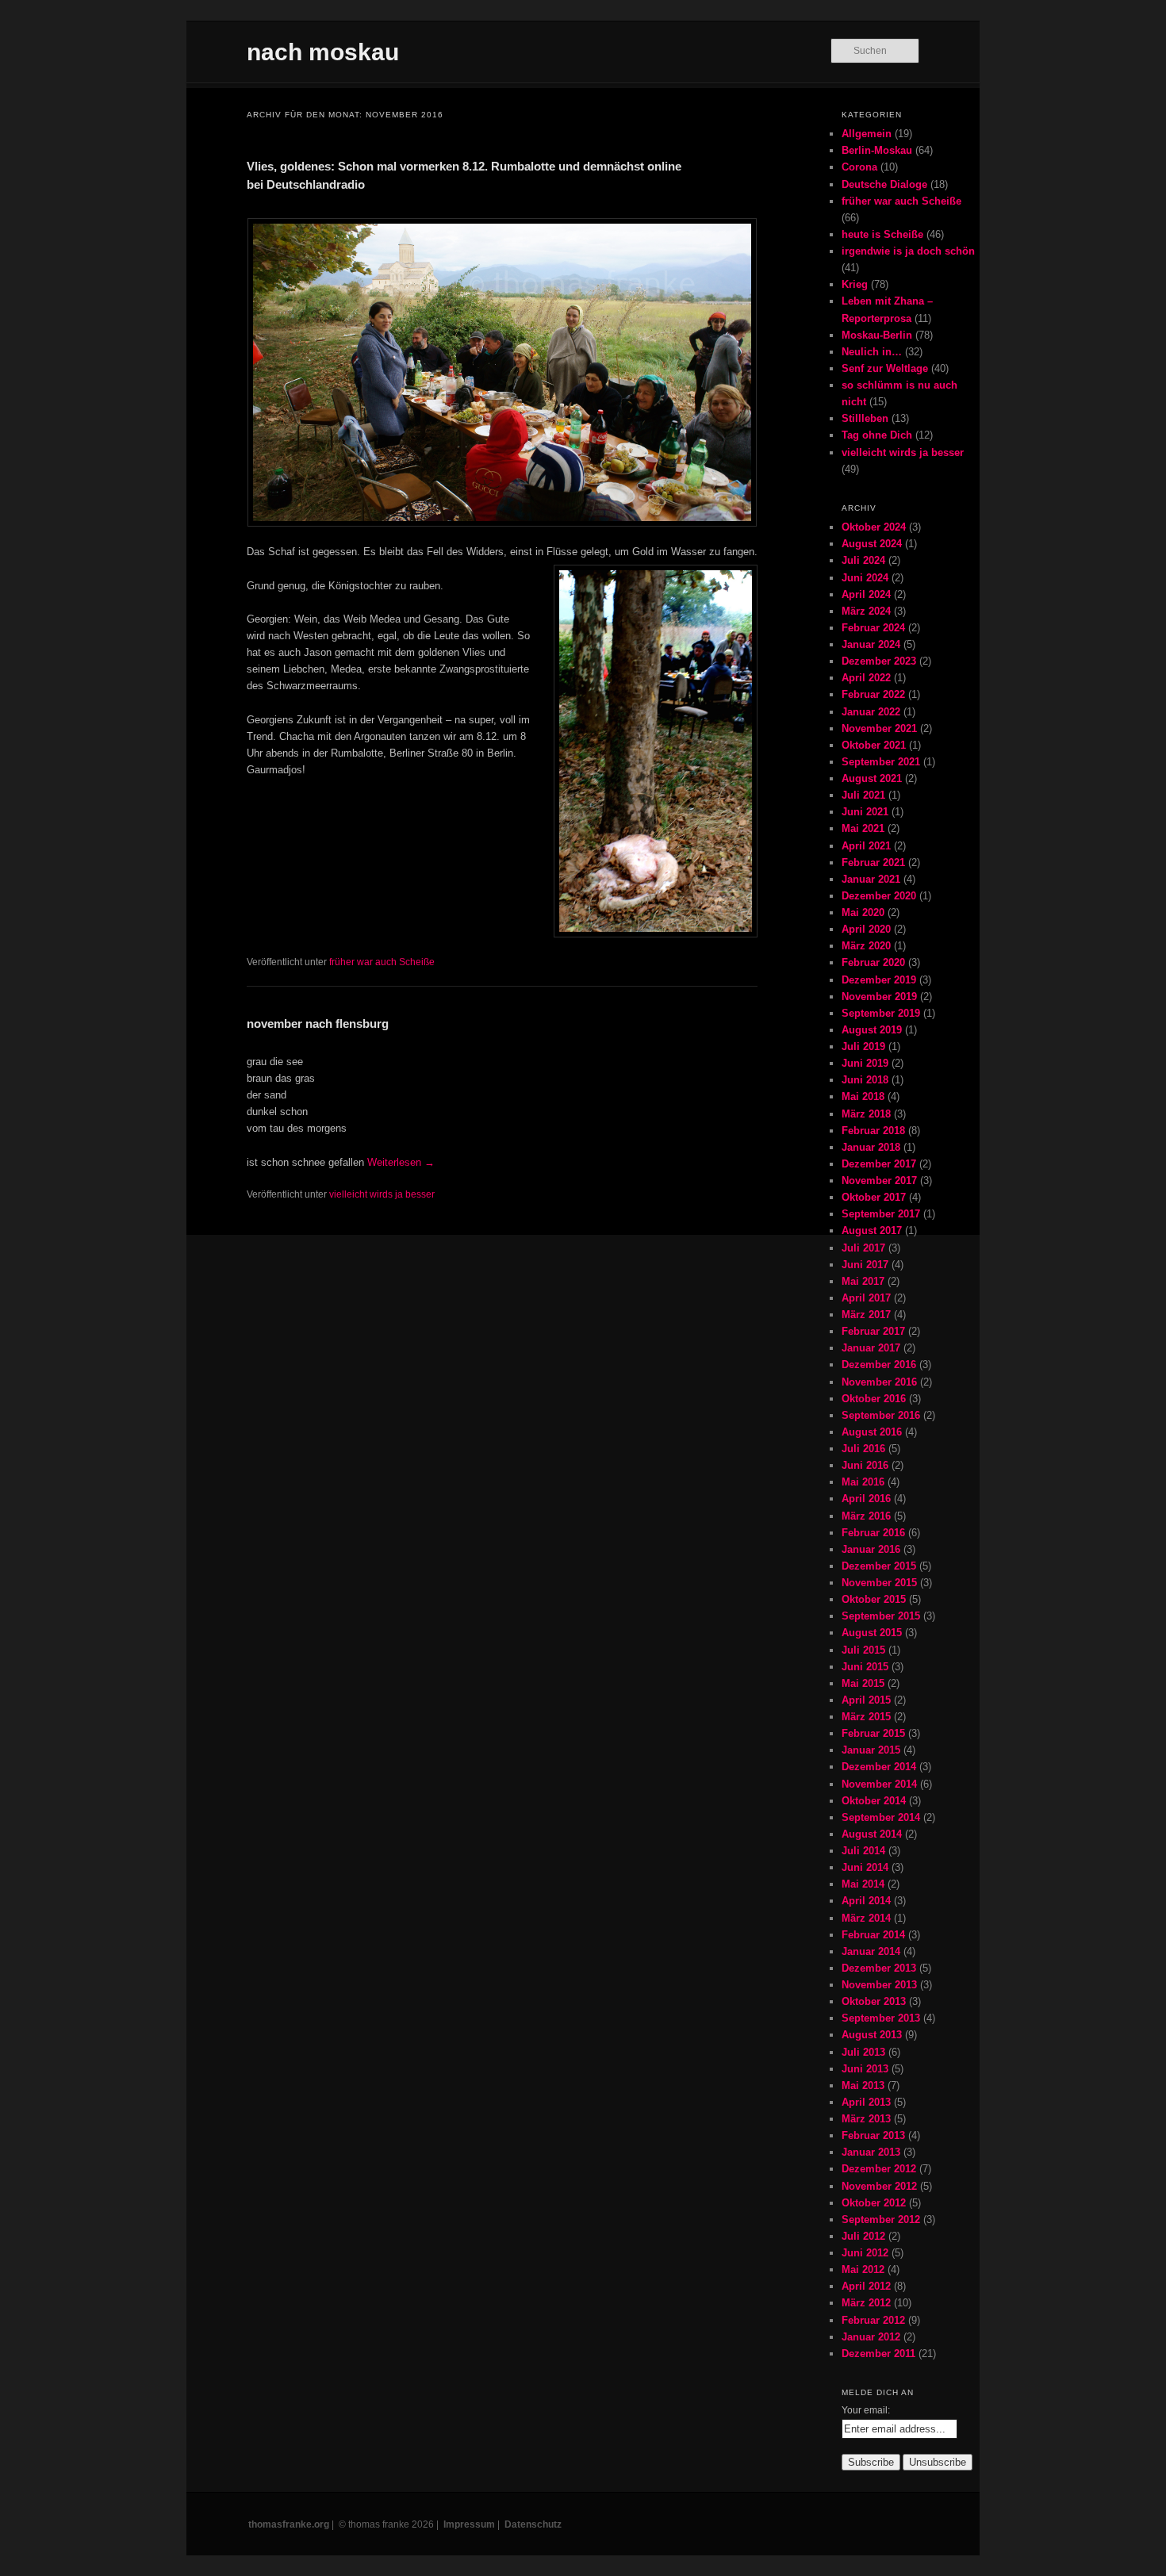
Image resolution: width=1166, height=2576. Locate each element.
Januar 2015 (871, 1750)
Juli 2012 (863, 2236)
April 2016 (866, 1499)
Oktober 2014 (874, 1801)
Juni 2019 (865, 1063)
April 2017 (866, 1298)
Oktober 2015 (874, 1599)
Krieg (855, 284)
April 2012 (866, 2286)
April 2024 (866, 594)
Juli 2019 (863, 1046)
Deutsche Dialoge (884, 184)
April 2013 (866, 2102)
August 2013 (872, 2035)
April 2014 (866, 1901)
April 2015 (866, 1700)
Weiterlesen (401, 1162)
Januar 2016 (871, 1549)
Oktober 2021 (874, 745)
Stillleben (865, 418)
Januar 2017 (871, 1348)
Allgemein (867, 134)
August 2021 (872, 778)
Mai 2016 (863, 1482)
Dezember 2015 (879, 1566)
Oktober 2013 (874, 2001)
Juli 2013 (863, 2052)
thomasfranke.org (289, 2524)
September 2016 (881, 1415)
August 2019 (872, 1030)
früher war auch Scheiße (382, 962)
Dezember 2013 (879, 1968)
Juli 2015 (863, 1650)
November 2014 (879, 1784)
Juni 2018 (865, 1080)
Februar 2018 (873, 1131)
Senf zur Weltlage (885, 368)
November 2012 (879, 2186)
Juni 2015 (865, 1667)
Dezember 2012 (879, 2169)
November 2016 (879, 1382)
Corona (859, 167)
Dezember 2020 (879, 896)
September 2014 (881, 1817)
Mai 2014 (863, 1884)
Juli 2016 (863, 1449)
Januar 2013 (871, 2152)
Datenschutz (533, 2524)
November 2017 (879, 1181)
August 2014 (872, 1834)
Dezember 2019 (879, 980)
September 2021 (881, 762)
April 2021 (866, 846)
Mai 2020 (863, 912)
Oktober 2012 (874, 2203)
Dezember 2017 (879, 1164)
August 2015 (872, 1633)
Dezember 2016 (879, 1365)
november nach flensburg (318, 1023)
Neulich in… (872, 352)
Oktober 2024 (874, 527)
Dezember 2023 (879, 661)
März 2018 (866, 1114)
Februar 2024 (873, 628)
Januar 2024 (871, 644)
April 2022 (866, 678)
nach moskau (323, 52)
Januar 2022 (871, 712)
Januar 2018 (871, 1147)
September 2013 (881, 2018)
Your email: (866, 2410)
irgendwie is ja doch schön (908, 251)
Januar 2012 (871, 2337)
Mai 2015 (863, 1683)
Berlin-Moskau (877, 150)
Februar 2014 (873, 1935)
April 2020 (866, 929)
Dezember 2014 (879, 1767)
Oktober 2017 (874, 1197)
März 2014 (866, 1918)
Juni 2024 (865, 578)
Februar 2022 (873, 694)
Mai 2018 (863, 1096)
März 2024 (866, 611)
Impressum (469, 2524)
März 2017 (866, 1315)
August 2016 (872, 1432)
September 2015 (881, 1616)
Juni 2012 (865, 2253)
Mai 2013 (863, 2085)
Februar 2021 (873, 862)
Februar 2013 (873, 2135)
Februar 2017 (873, 1331)
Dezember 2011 (878, 2354)
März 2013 (866, 2119)
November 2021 (879, 728)
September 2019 (881, 1013)
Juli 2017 (863, 1248)
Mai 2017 (863, 1281)
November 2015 (879, 1583)
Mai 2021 (863, 828)
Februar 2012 (873, 2320)
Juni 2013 (865, 2069)
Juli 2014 (863, 1851)
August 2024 (872, 544)
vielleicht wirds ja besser (382, 1194)
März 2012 (866, 2303)
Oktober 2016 (874, 1399)
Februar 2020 (873, 962)
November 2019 (879, 997)
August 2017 (872, 1230)
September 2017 (881, 1214)
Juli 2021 (863, 795)
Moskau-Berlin (877, 335)
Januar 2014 (871, 1951)
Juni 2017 (865, 1265)
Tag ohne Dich (877, 435)
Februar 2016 (873, 1533)
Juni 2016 (865, 1465)
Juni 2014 (865, 1867)
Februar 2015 (873, 1733)
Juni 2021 (865, 812)
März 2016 (866, 1516)
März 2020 (866, 946)
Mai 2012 (863, 2269)
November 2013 (879, 1985)
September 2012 (881, 2219)
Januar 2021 (871, 879)
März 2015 (866, 1717)
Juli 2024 (863, 560)
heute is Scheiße (882, 234)
